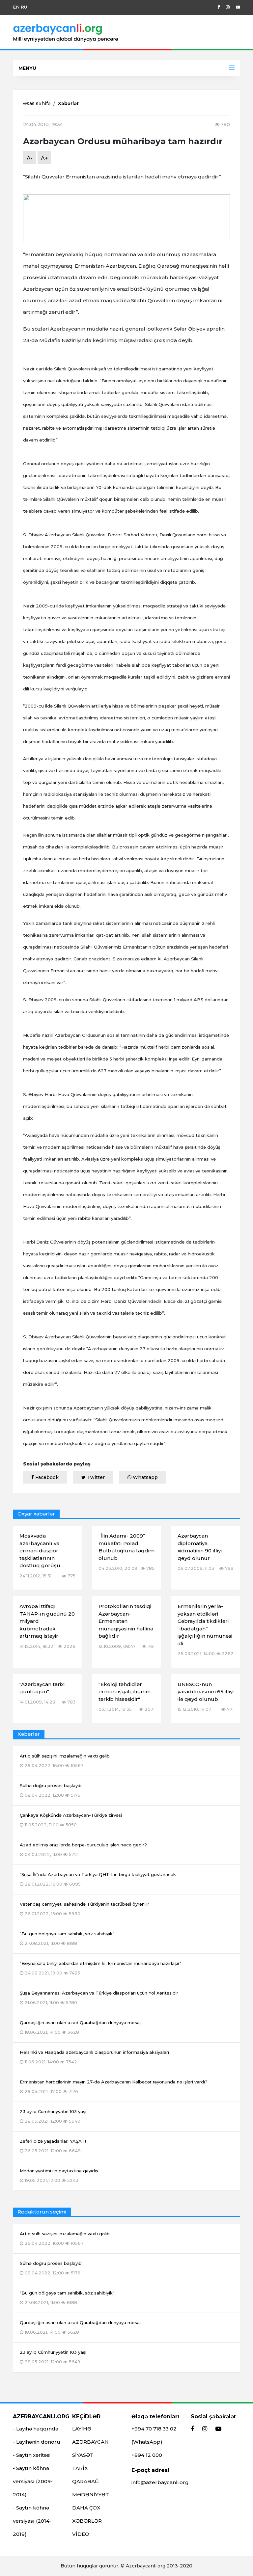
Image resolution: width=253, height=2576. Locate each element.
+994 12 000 (147, 2455)
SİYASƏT (83, 2455)
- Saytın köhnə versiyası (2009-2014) (33, 2481)
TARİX (80, 2468)
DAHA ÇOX (86, 2508)
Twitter (95, 1477)
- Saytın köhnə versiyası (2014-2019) (32, 2521)
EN (16, 7)
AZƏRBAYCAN (90, 2442)
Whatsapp (145, 1477)
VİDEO (81, 2534)
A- (30, 158)
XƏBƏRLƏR (87, 2521)
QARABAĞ (85, 2481)
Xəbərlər (68, 103)
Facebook (46, 1477)
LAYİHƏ (82, 2429)
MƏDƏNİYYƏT (91, 2495)
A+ (44, 158)
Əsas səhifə (37, 103)
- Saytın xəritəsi (32, 2455)
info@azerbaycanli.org (160, 2482)
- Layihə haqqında (36, 2429)
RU (24, 7)
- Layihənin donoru (37, 2442)
